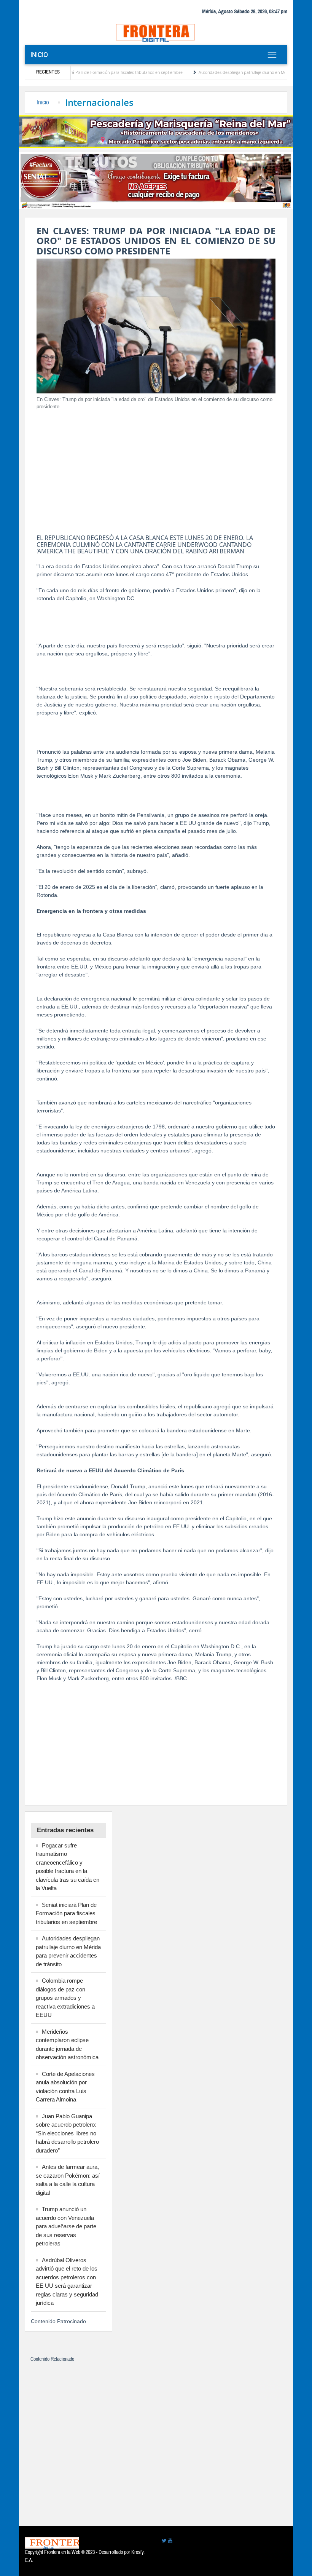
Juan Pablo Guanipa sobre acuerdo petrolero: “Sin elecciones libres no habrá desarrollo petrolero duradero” (67, 2133)
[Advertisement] (156, 470)
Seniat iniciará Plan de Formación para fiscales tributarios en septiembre (73, 72)
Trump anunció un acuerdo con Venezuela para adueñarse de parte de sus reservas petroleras (66, 2226)
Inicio (39, 55)
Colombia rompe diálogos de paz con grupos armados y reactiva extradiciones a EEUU (65, 1998)
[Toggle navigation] (272, 55)
